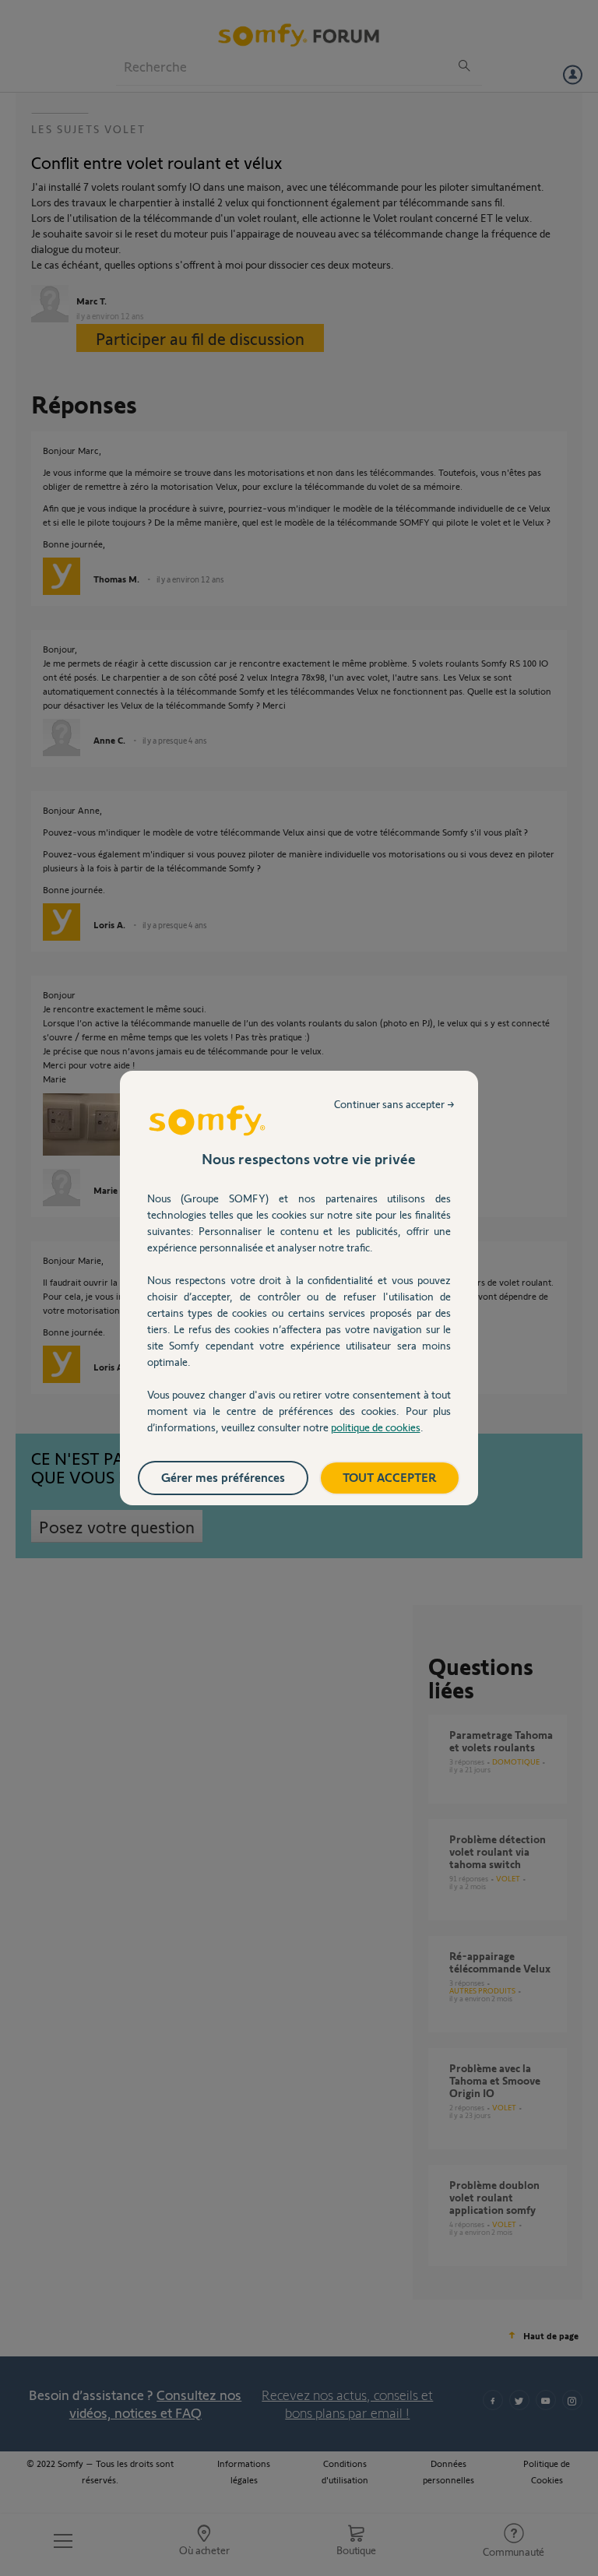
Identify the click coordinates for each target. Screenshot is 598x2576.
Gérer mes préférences (223, 1477)
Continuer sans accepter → (394, 1104)
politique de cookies (376, 1427)
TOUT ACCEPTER (390, 1477)
